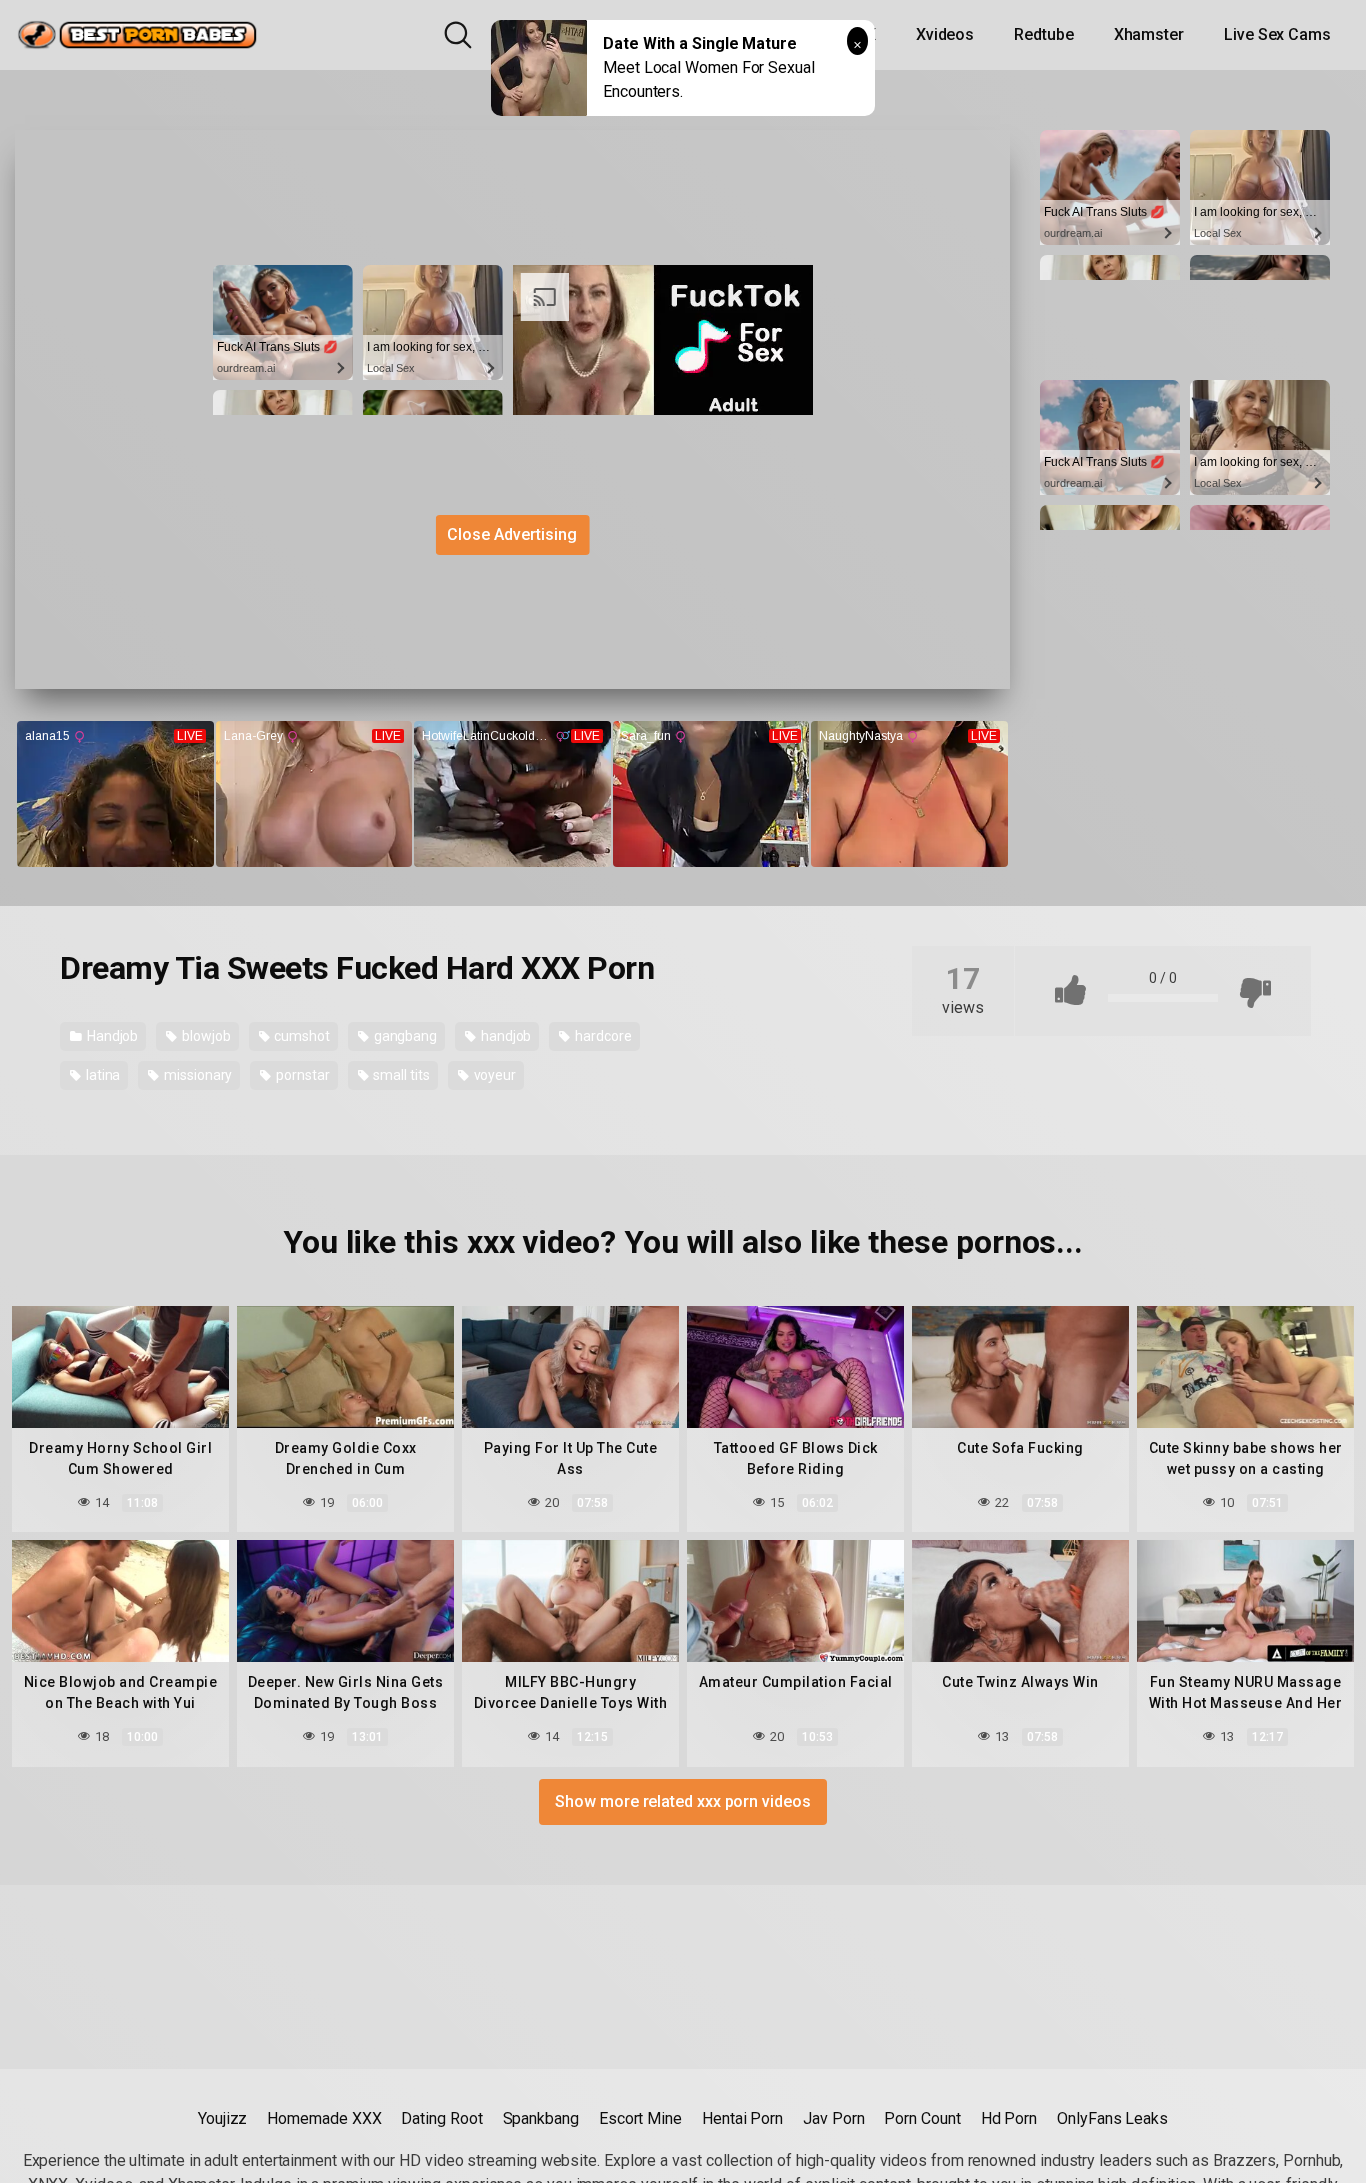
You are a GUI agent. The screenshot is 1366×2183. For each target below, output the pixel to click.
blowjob (204, 1036)
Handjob (111, 1036)
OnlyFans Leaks (1112, 2118)
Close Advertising (512, 534)
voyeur (493, 1075)
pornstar (301, 1075)
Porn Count (922, 2118)
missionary (196, 1075)
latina (101, 1075)
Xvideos (945, 34)
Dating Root (441, 2118)
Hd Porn (1009, 2118)
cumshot (301, 1036)
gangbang (404, 1036)
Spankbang (541, 2118)
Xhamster (1149, 34)
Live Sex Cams (1277, 34)
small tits (400, 1075)
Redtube (1043, 34)
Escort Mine (640, 2118)
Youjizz (222, 2118)
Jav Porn (833, 2118)
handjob (504, 1036)
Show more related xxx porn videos (682, 1801)
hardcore (601, 1036)
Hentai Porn (742, 2118)
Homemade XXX (324, 2118)
